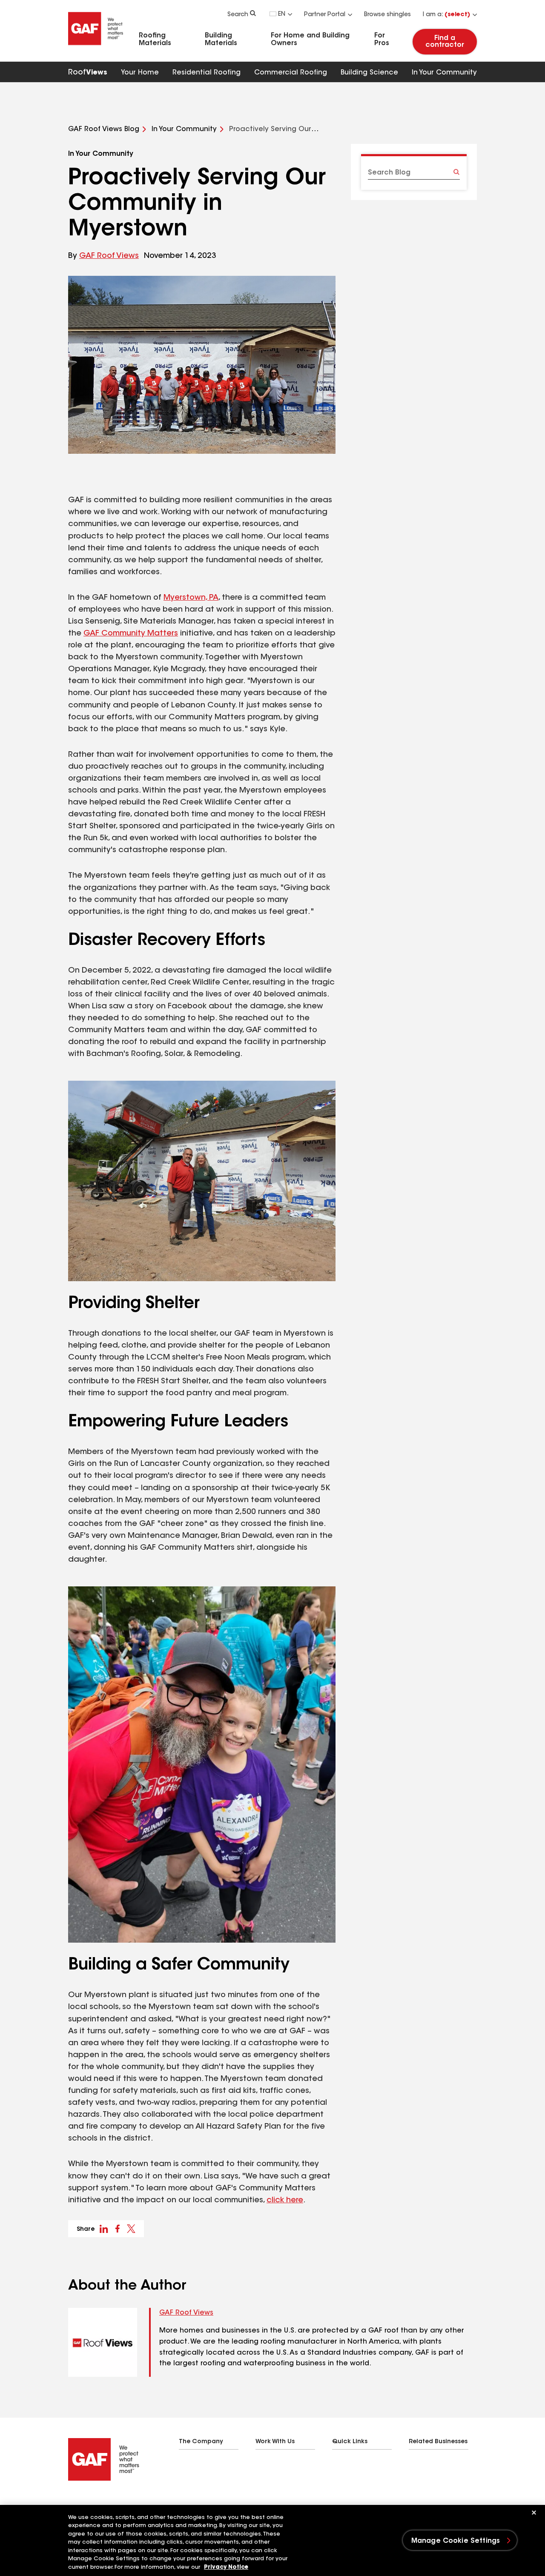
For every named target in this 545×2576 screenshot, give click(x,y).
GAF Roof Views (109, 256)
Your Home (140, 73)
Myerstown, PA (191, 598)
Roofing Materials (155, 40)
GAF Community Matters (131, 634)
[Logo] (96, 48)
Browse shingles (387, 15)
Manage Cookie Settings (456, 2541)
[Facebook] (72, 2502)
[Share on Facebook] (118, 2229)
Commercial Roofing (291, 73)
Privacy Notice (226, 2567)
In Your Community (444, 73)
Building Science (369, 73)
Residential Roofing (207, 73)
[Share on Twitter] (131, 2229)
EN (282, 14)
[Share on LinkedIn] (104, 2229)
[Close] (534, 2513)
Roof (88, 73)
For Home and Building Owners (310, 40)
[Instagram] (106, 2502)
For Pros (382, 40)
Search (238, 15)
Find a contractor (445, 42)
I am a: (446, 15)
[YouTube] (123, 2502)
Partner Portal (325, 15)
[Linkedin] (89, 2502)
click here (285, 2201)
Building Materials (221, 40)
